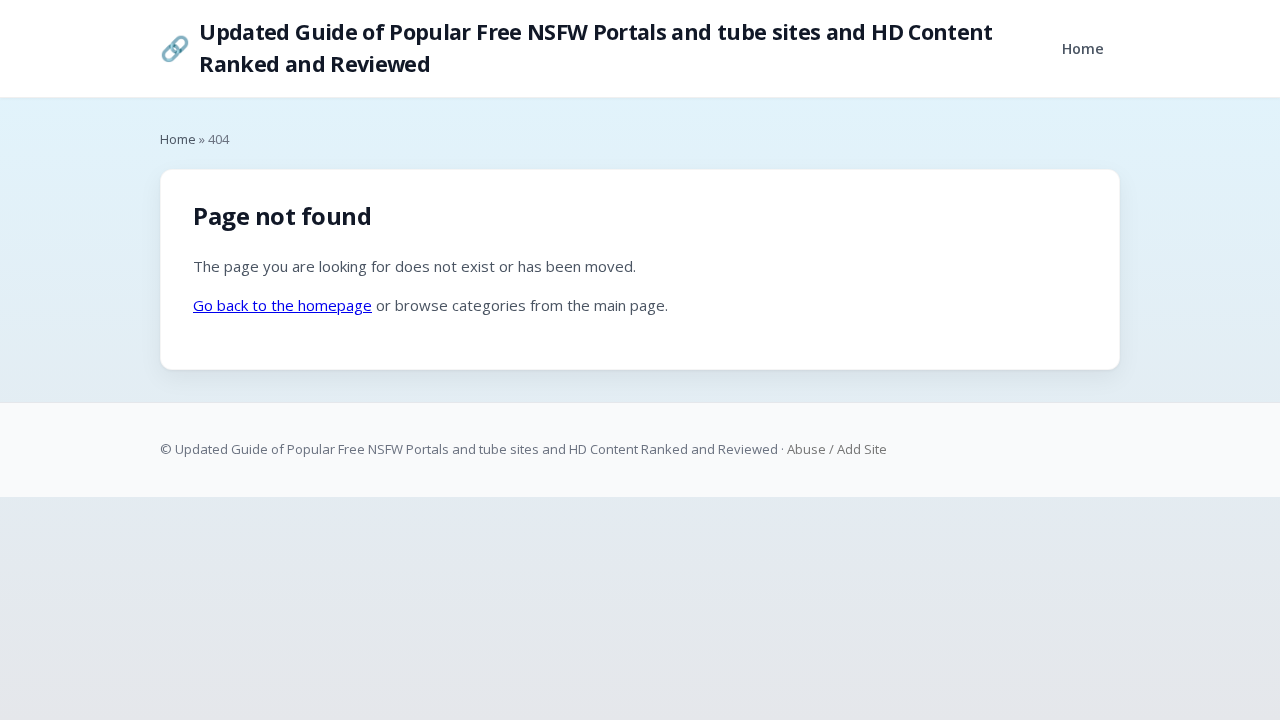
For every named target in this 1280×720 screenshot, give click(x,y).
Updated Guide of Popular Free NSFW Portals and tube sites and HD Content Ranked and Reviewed (576, 47)
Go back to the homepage (282, 305)
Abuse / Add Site (837, 449)
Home (1083, 48)
